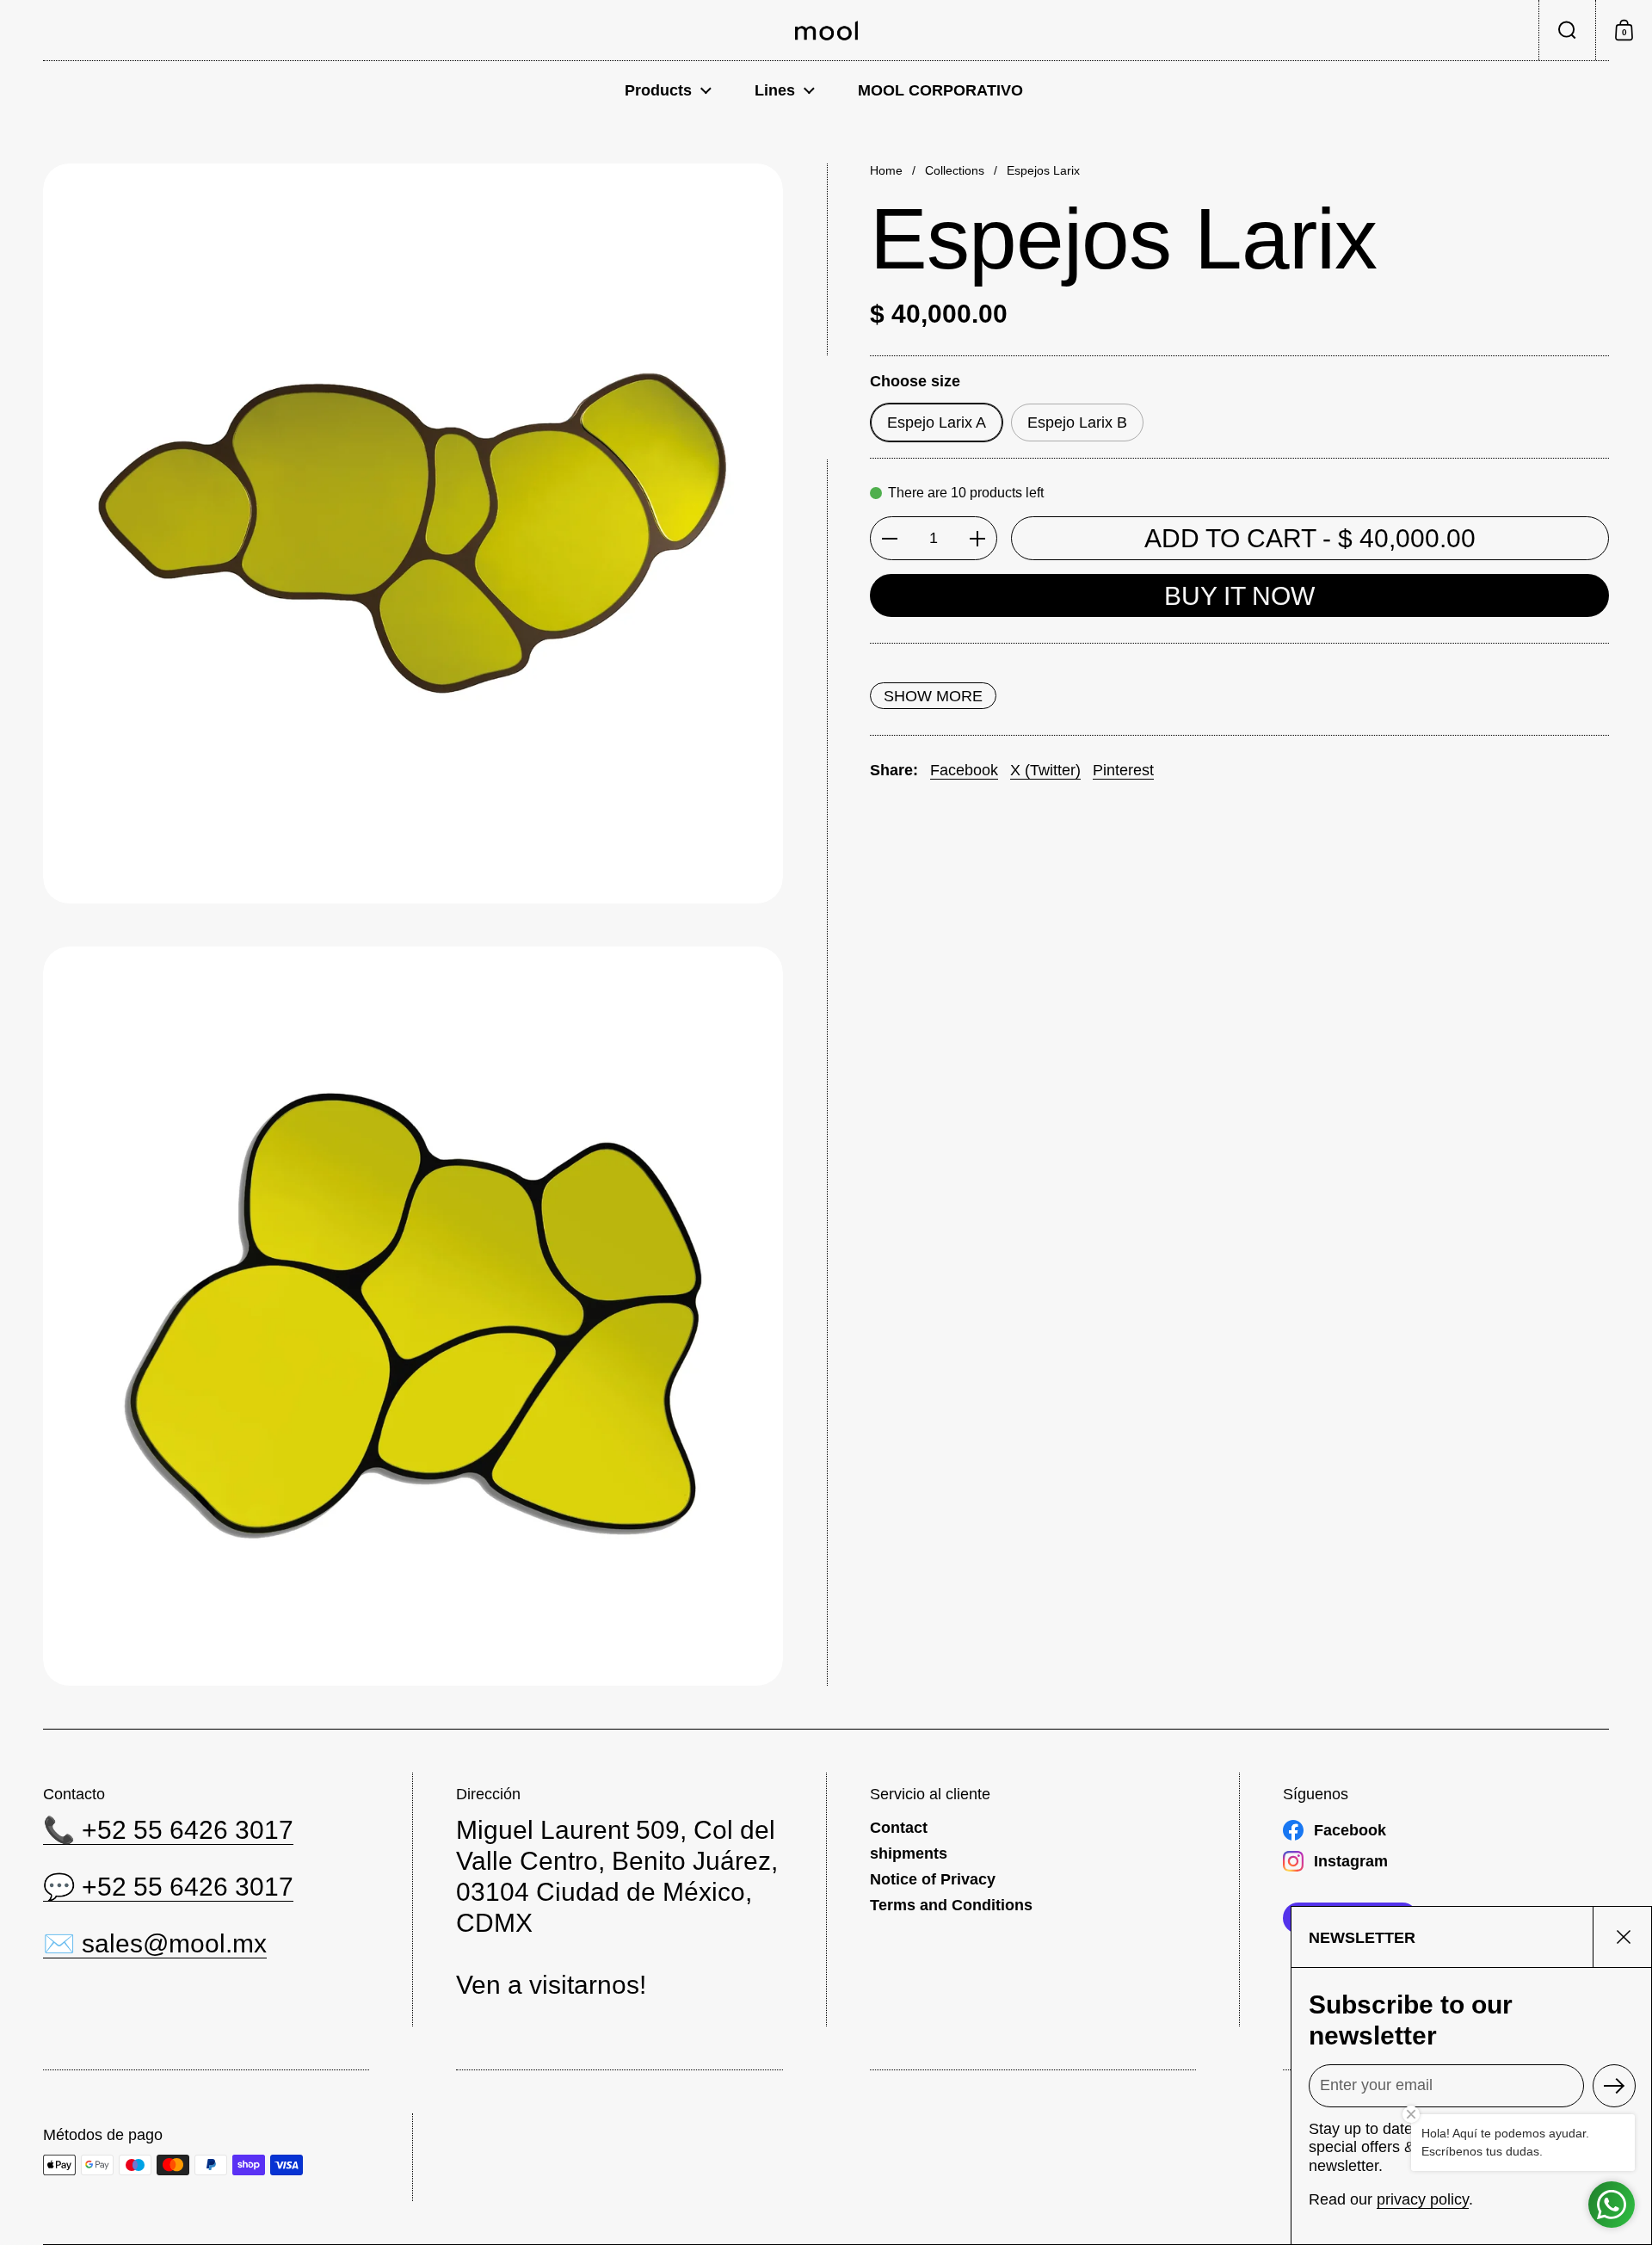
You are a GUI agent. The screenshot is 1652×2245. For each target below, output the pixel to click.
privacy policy (1423, 2199)
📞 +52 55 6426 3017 (168, 1830)
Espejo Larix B (1077, 422)
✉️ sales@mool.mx (155, 1943)
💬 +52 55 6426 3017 (168, 1887)
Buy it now (1239, 596)
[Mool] (826, 31)
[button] (1567, 30)
